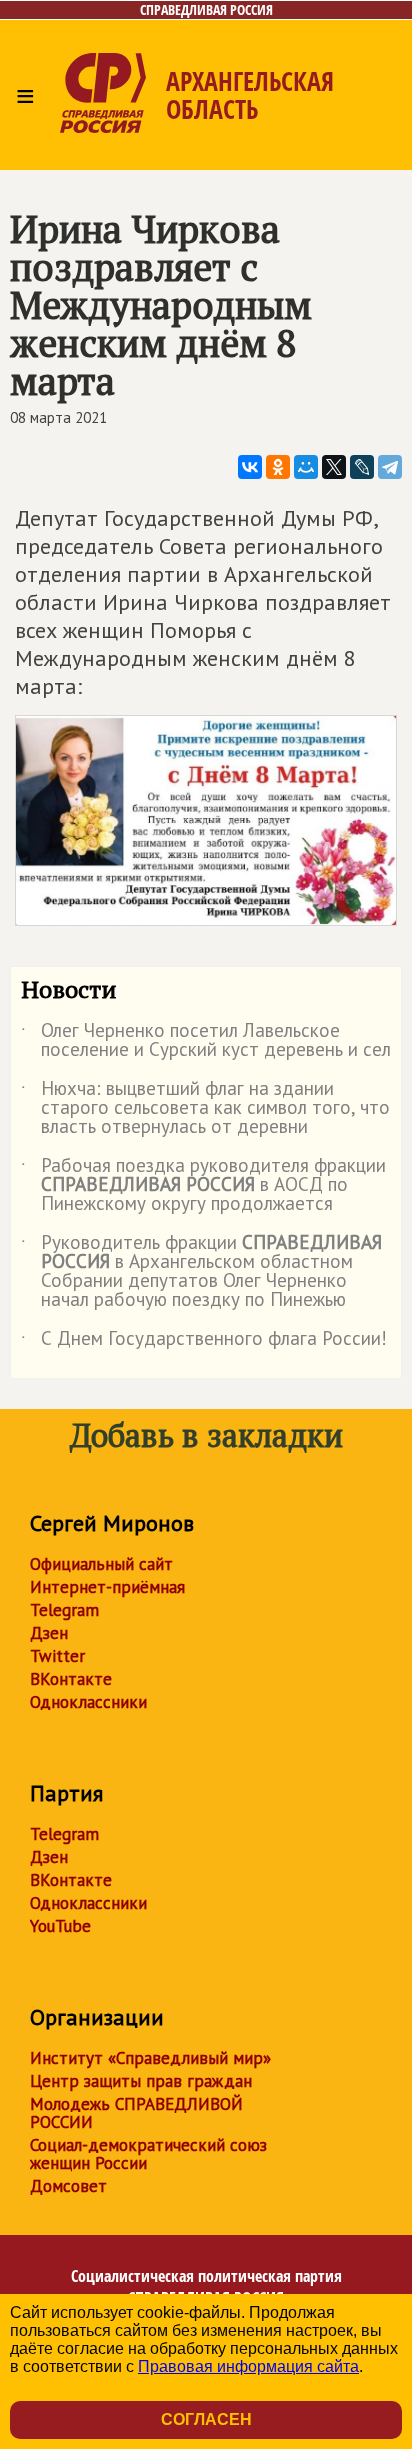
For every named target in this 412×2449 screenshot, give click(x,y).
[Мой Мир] (306, 467)
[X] (334, 467)
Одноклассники (88, 1702)
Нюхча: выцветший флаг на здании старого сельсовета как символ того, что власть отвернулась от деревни (205, 1108)
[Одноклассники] (278, 467)
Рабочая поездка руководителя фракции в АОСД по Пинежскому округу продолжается (203, 1185)
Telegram (64, 1610)
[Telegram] (390, 467)
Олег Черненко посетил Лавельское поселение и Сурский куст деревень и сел (206, 1041)
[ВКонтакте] (250, 467)
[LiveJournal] (362, 467)
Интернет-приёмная (107, 1587)
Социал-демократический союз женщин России (148, 2154)
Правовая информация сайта (248, 2366)
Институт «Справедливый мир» (150, 2058)
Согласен (206, 2419)
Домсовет (68, 2186)
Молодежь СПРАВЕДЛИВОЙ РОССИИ (136, 2113)
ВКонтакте (71, 1679)
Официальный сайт (101, 1564)
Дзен (49, 1633)
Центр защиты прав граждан (141, 2081)
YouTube (60, 1926)
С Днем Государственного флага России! (204, 1342)
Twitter (57, 1656)
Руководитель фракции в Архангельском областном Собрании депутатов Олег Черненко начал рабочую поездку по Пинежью (201, 1272)
